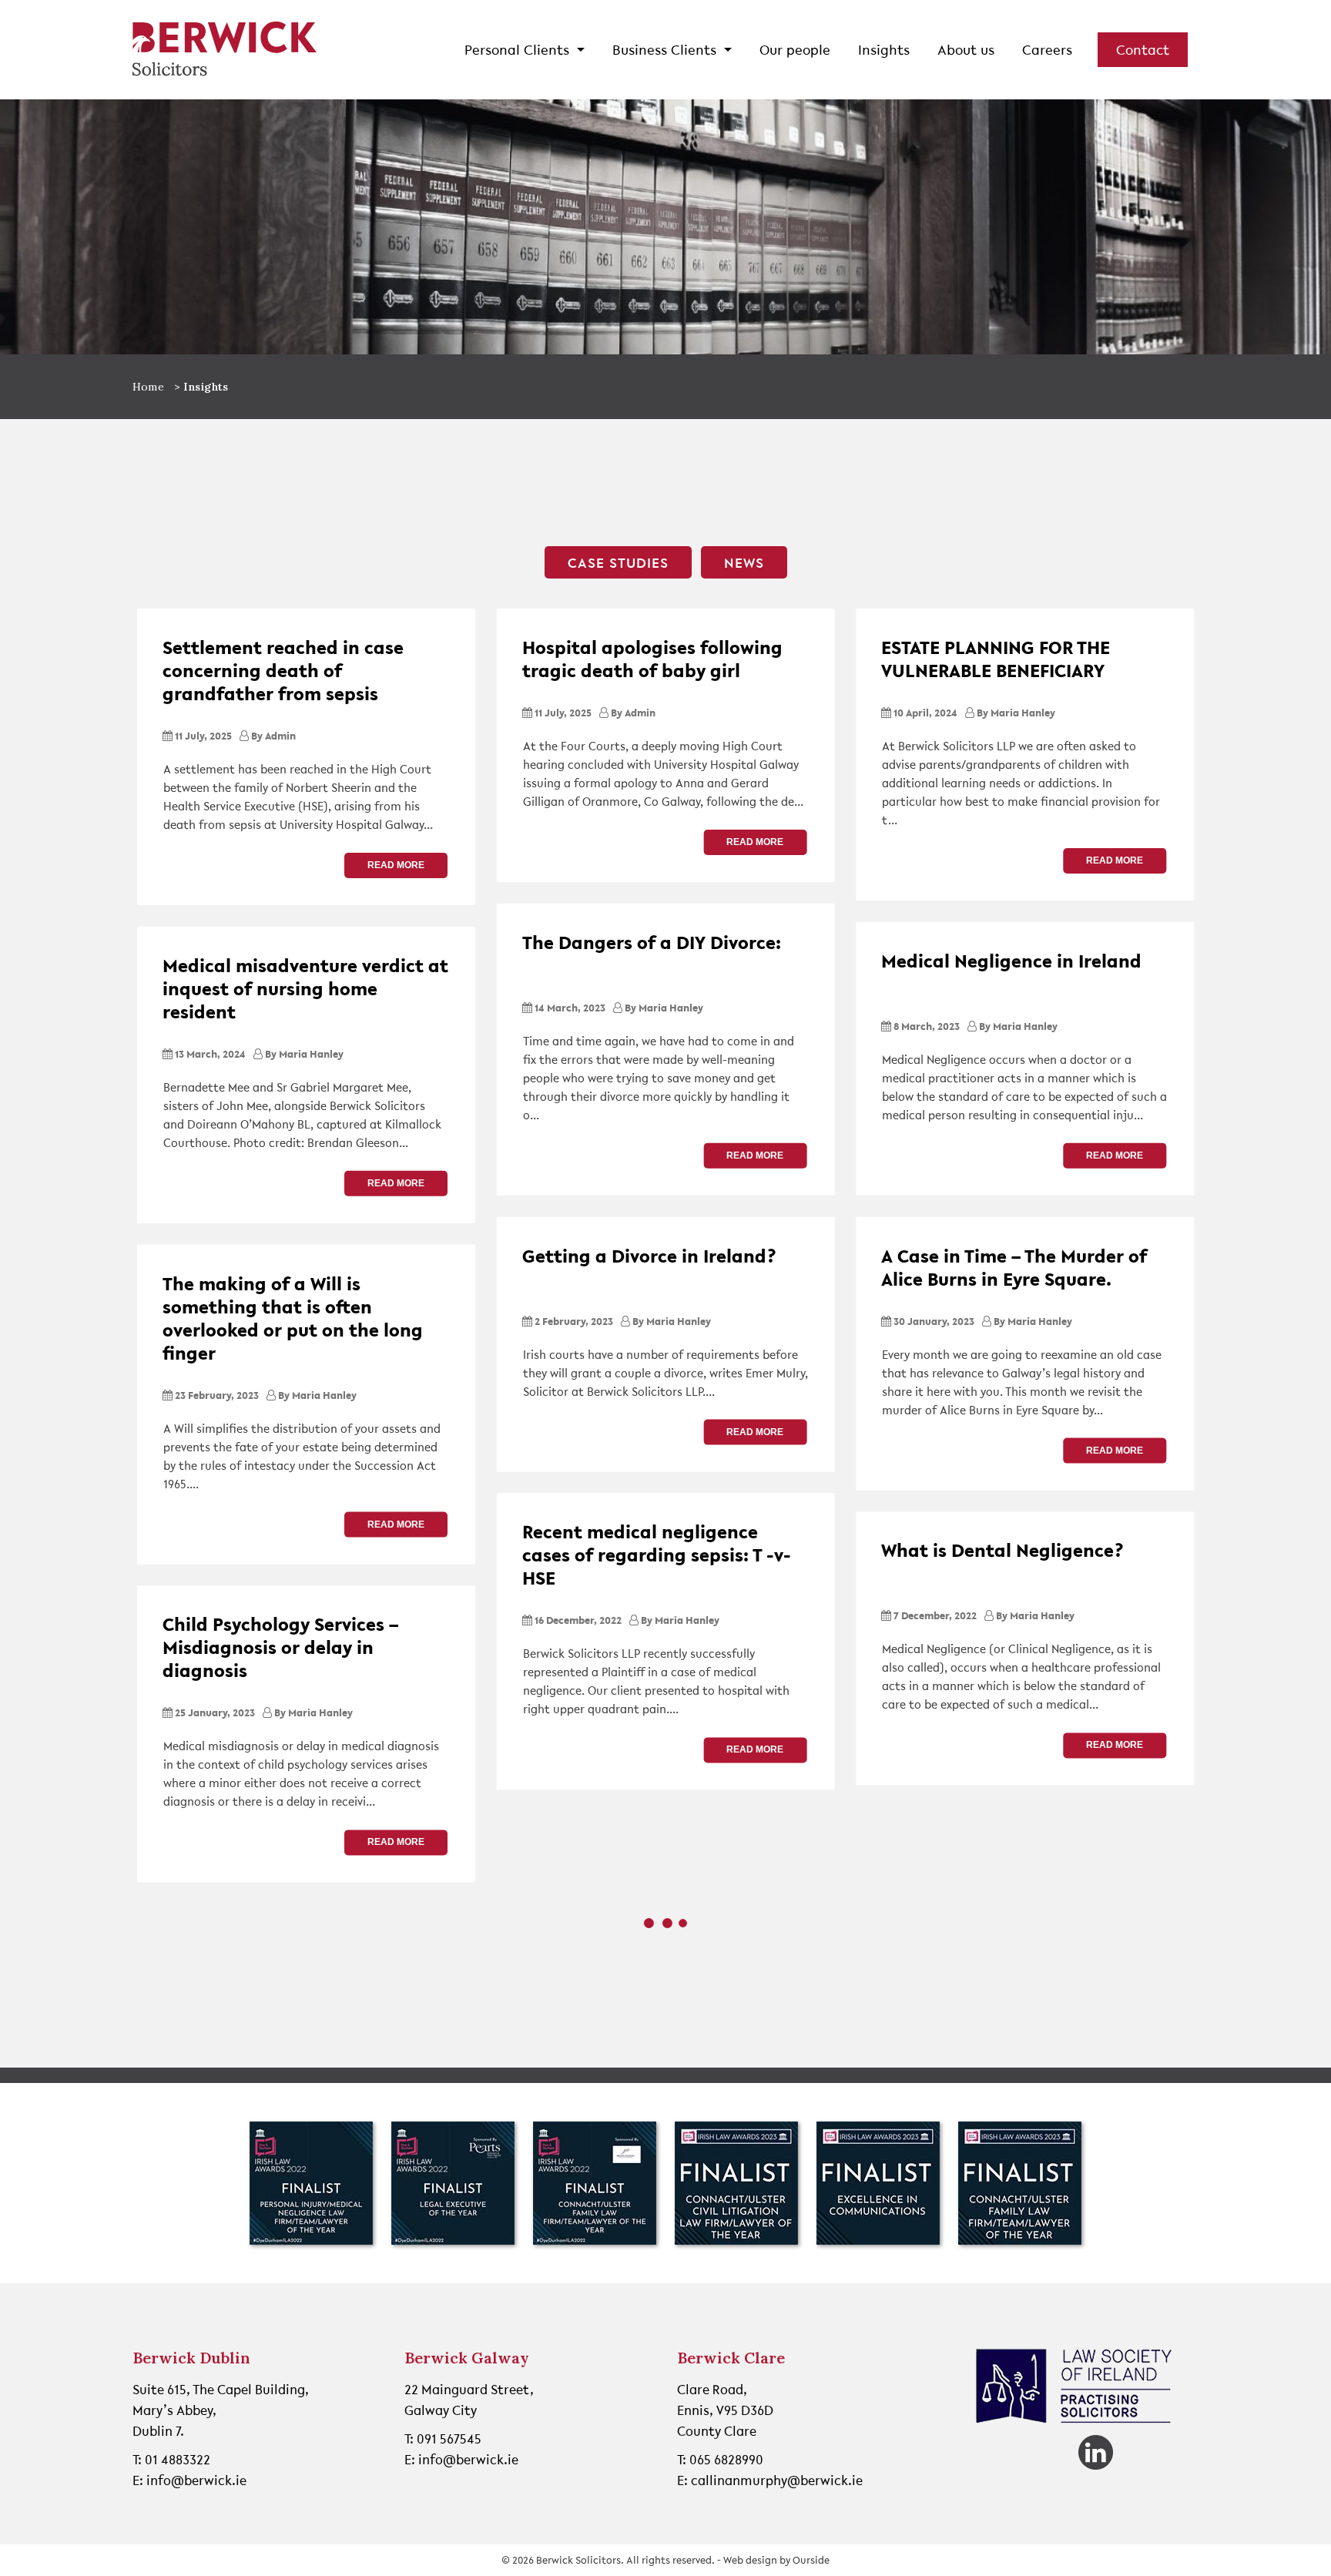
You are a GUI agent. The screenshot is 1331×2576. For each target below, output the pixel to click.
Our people (795, 49)
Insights (884, 49)
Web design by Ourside (776, 2560)
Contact (1143, 49)
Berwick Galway (467, 2358)
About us (966, 49)
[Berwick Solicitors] (225, 50)
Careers (1047, 49)
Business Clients (666, 49)
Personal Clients (519, 49)
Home (149, 387)
